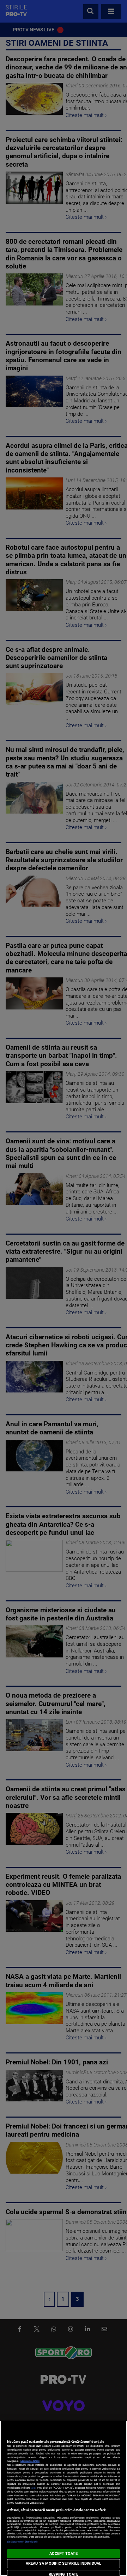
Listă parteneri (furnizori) (22, 2542)
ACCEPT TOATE (63, 2554)
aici (34, 2488)
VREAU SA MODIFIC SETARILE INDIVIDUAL (64, 2563)
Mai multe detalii (30, 2461)
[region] (64, 2498)
